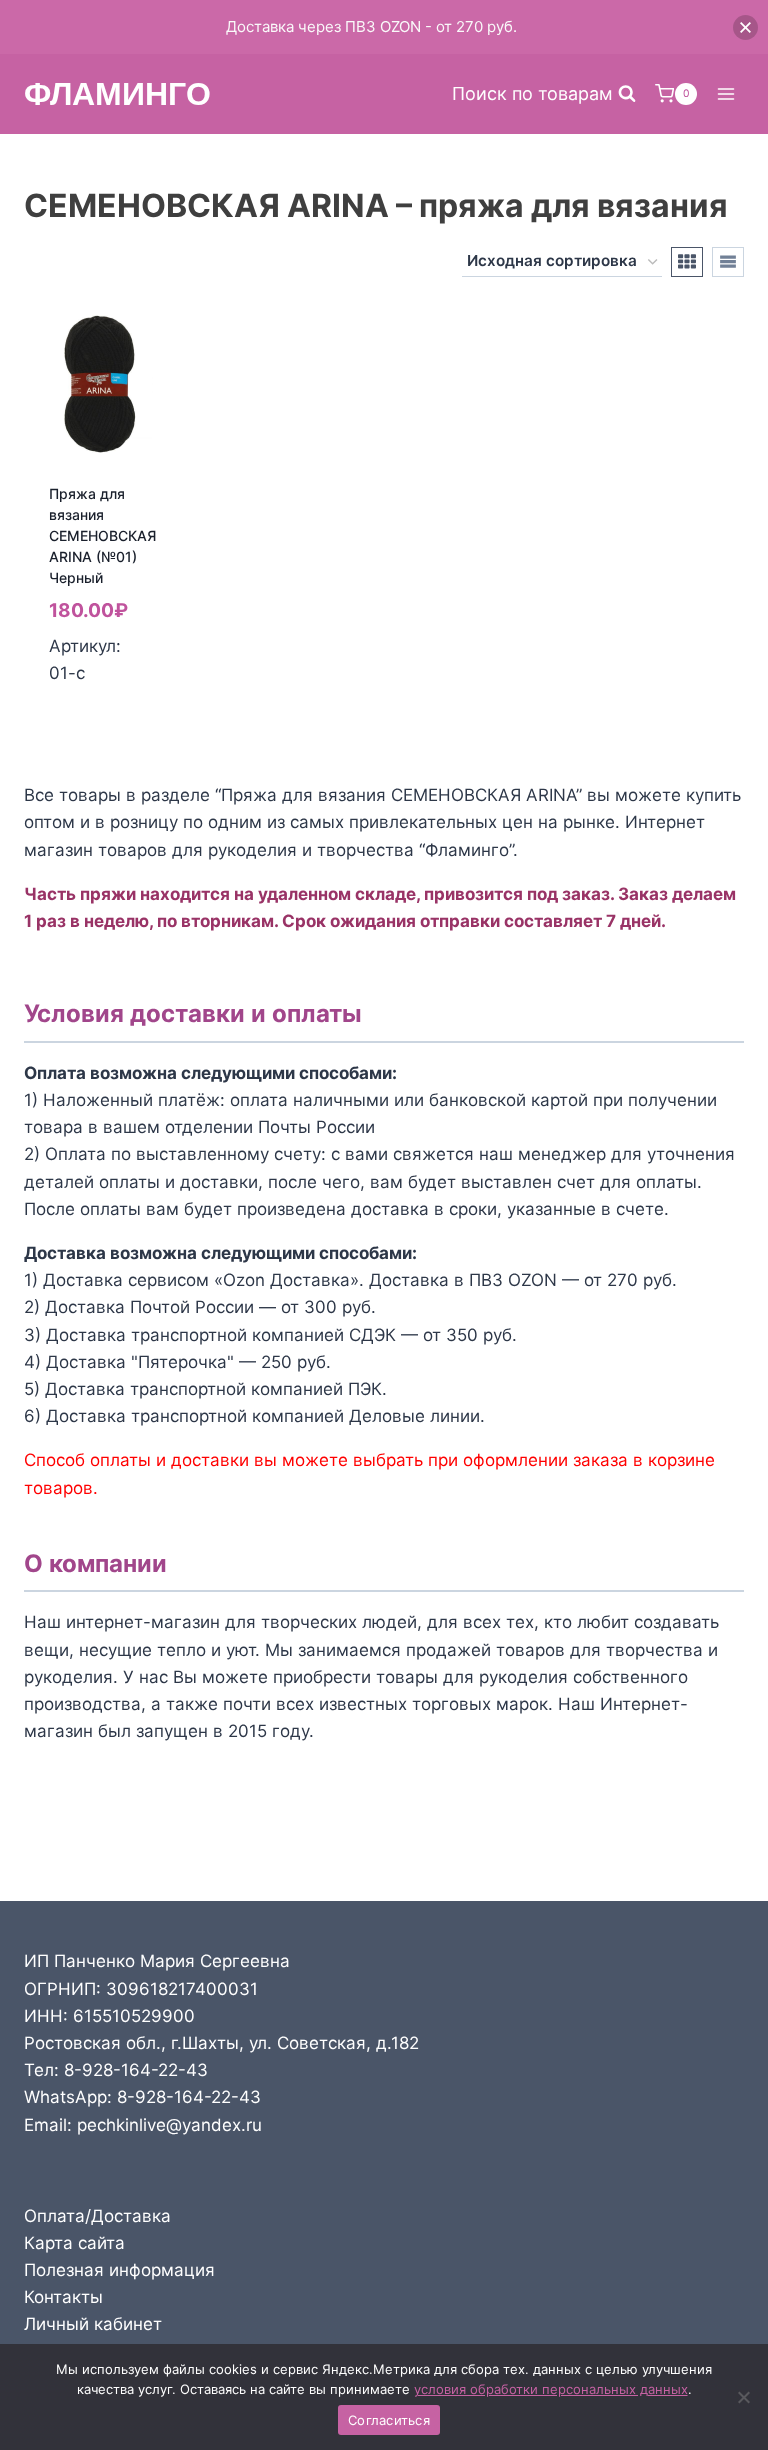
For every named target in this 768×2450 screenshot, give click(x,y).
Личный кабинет (93, 2324)
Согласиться (389, 2420)
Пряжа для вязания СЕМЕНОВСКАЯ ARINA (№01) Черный (102, 535)
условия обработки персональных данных (551, 2389)
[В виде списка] (728, 262)
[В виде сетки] (687, 262)
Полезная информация (119, 2270)
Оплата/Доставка (97, 2216)
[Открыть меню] (725, 93)
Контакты (63, 2297)
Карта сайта (74, 2243)
